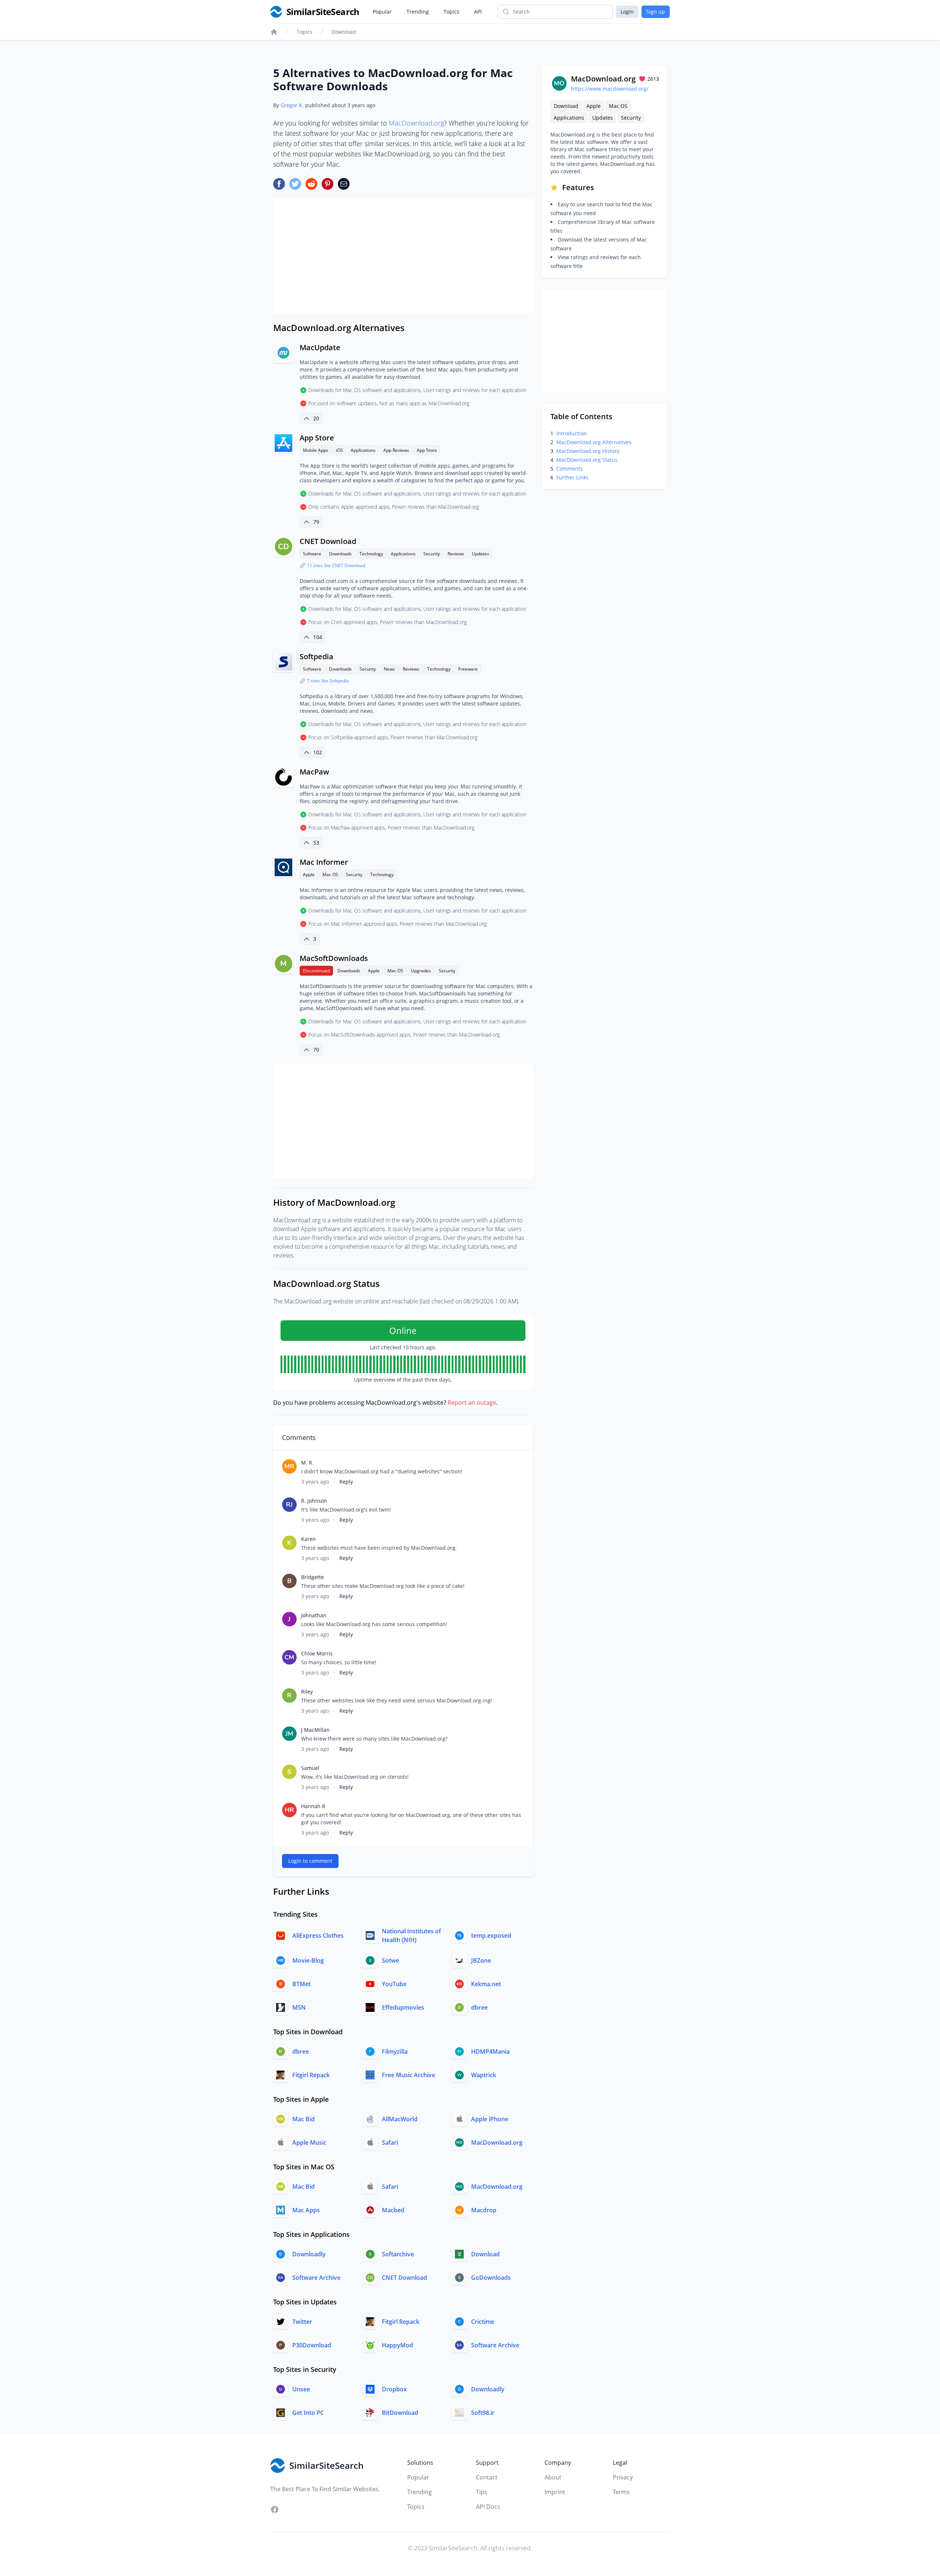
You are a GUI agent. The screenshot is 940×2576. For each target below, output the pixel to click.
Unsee (301, 2389)
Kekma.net (486, 1984)
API (478, 12)
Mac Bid (303, 2119)
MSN (299, 2007)
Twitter (302, 2322)
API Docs (488, 2507)
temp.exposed (491, 1935)
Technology (371, 554)
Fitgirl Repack (311, 2075)
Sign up (656, 12)
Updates (480, 554)
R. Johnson (314, 1501)
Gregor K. (292, 105)
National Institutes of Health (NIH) (411, 1935)
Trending (418, 12)
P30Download (312, 2345)
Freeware (468, 669)
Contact (487, 2477)
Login (627, 12)
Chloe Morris (317, 1653)
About (553, 2477)
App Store (427, 450)
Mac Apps (306, 2210)
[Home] (274, 32)
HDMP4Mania (490, 2051)
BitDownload (400, 2413)
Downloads (340, 554)
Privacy (623, 2477)
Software (312, 554)
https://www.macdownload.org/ (610, 89)
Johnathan (314, 1615)
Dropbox (394, 2389)
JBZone (481, 1960)
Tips (482, 2492)
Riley (307, 1692)
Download (344, 32)
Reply (346, 1482)
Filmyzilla (395, 2051)
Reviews (456, 554)
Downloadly (309, 2254)
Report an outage (472, 1403)
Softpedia (317, 656)
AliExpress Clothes (318, 1935)
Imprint (555, 2492)
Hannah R (313, 1806)
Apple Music (309, 2143)
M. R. (307, 1463)
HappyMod (397, 2345)
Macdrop (484, 2210)
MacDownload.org (416, 123)
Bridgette (312, 1577)
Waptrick (484, 2075)
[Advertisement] (403, 256)
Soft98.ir (483, 2413)
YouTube (394, 1984)
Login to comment (310, 1861)
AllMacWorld (400, 2119)
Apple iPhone (490, 2119)
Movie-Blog (308, 1960)
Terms (621, 2492)
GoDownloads (491, 2278)
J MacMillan (315, 1730)
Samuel (310, 1768)
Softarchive (398, 2254)
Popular (382, 12)
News (389, 669)
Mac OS (330, 875)
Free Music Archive (408, 2075)
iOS (339, 450)
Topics (451, 12)
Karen (308, 1539)
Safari (390, 2143)
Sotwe (391, 1960)
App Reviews (396, 450)
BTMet (301, 1984)
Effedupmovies (403, 2007)
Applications (363, 450)
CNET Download (328, 541)
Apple (309, 875)
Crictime (483, 2322)
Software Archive (316, 2278)
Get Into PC (308, 2413)
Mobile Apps (316, 450)
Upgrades (421, 971)
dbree (479, 2007)
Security (432, 554)
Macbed (393, 2210)
